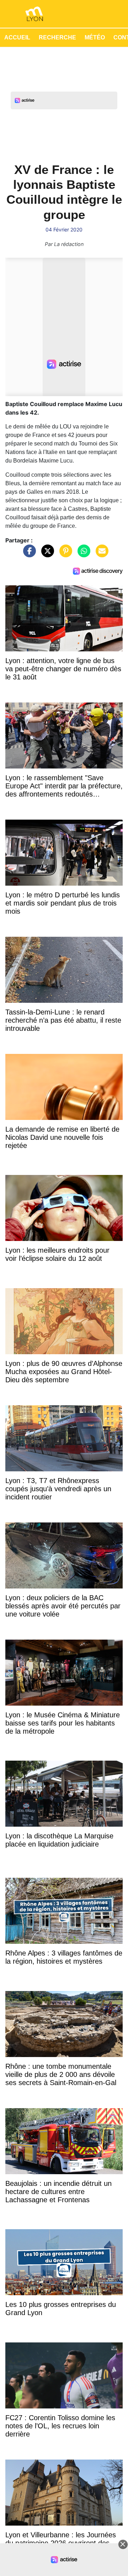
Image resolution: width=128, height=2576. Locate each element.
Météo (95, 37)
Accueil (17, 37)
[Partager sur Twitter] (46, 554)
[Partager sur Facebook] (28, 554)
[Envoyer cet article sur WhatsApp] (82, 554)
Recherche (57, 37)
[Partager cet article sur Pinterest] (64, 554)
